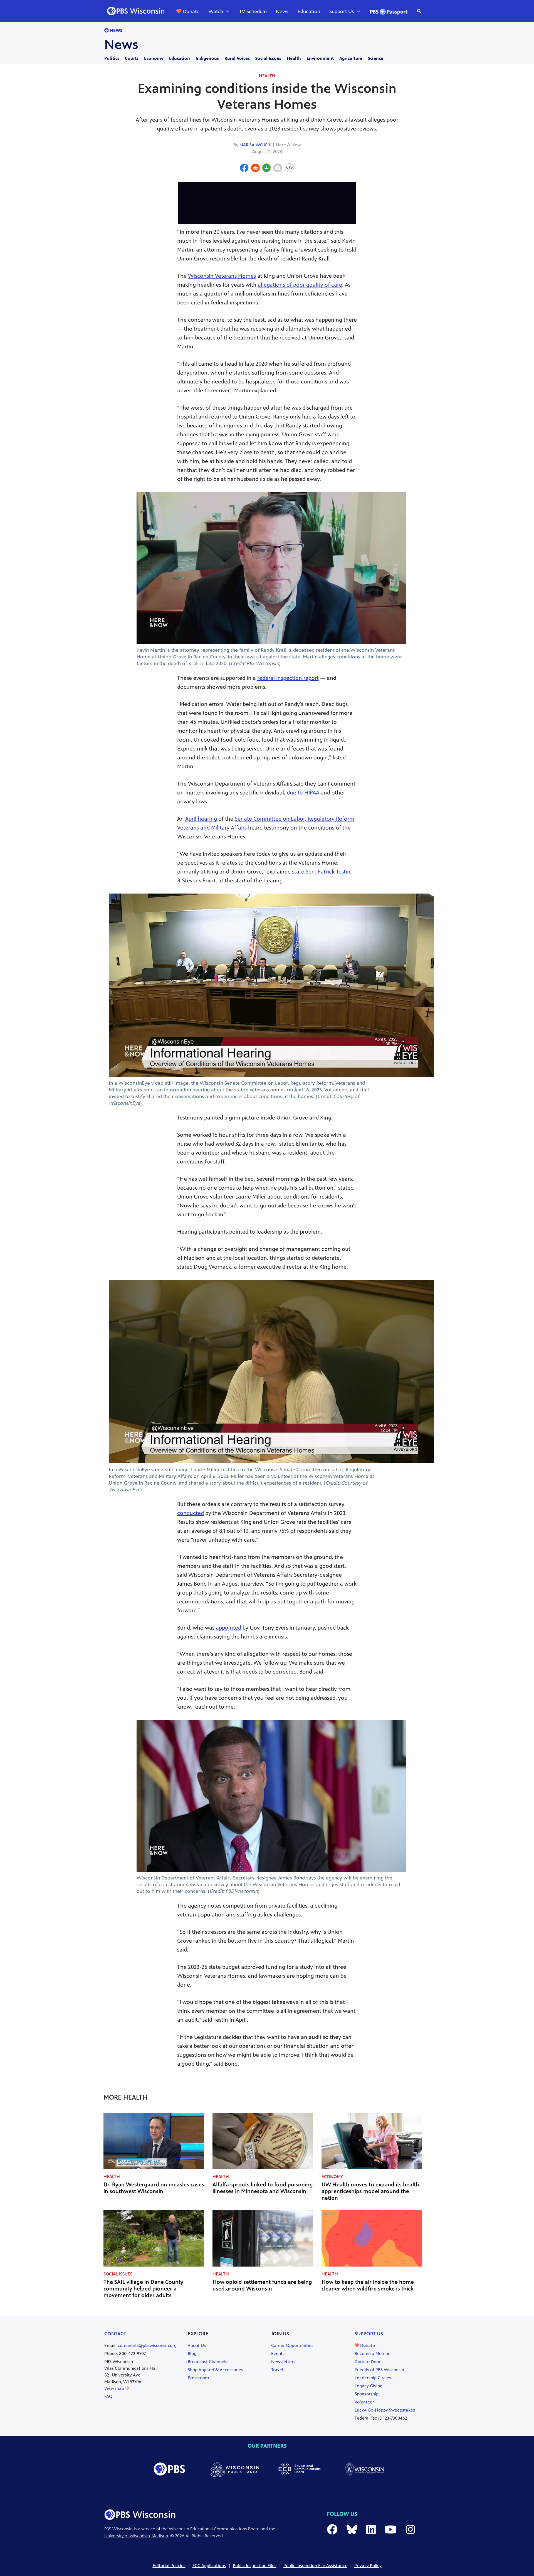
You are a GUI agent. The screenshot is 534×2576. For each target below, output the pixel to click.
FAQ (108, 2396)
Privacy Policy (368, 2566)
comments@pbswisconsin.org (147, 2345)
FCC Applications (209, 2566)
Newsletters (283, 2362)
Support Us (342, 11)
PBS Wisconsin (118, 2529)
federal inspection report (288, 678)
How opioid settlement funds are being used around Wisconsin (262, 2285)
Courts (132, 58)
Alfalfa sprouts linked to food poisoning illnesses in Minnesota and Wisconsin (263, 2188)
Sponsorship (367, 2394)
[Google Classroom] (266, 169)
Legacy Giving (369, 2386)
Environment (320, 58)
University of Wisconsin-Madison (136, 2536)
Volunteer (364, 2402)
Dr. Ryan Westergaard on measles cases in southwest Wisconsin (154, 2188)
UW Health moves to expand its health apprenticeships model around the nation (370, 2191)
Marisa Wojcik (255, 145)
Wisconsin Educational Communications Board (214, 2529)
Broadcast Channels (207, 2362)
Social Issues (268, 58)
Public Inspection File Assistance (315, 2566)
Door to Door (368, 2362)
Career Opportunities (292, 2345)
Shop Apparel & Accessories (215, 2370)
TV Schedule (253, 11)
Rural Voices (237, 58)
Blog (192, 2354)
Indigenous (207, 58)
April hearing (201, 819)
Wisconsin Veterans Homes (222, 276)
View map (115, 2388)
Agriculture (351, 58)
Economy (154, 58)
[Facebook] (244, 169)
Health (294, 58)
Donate (191, 11)
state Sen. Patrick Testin (321, 872)
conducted (191, 1513)
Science (376, 58)
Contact (115, 2334)
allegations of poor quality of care (300, 285)
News (282, 11)
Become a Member (373, 2354)
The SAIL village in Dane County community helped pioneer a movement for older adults (143, 2289)
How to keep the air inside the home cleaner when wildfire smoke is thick (368, 2285)
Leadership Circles (373, 2378)
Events (278, 2354)
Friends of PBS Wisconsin (379, 2370)
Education (309, 11)
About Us (197, 2345)
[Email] (278, 169)
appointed (228, 1628)
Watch (216, 11)
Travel (277, 2370)
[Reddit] (255, 169)
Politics (112, 58)
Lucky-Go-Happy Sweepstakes (385, 2410)
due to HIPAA (303, 793)
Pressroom (198, 2378)
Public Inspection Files (255, 2566)
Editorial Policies (169, 2566)
